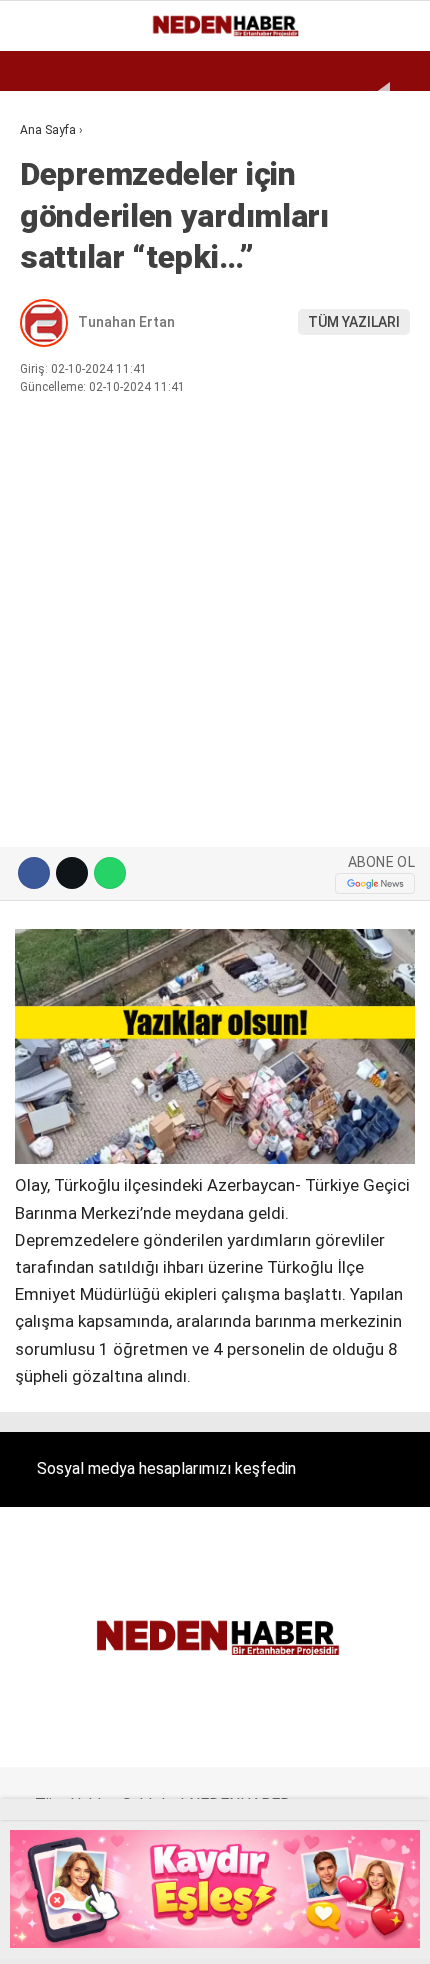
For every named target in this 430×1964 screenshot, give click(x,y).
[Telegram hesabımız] (292, 1931)
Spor (47, 286)
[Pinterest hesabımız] (244, 1931)
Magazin (61, 326)
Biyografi (64, 205)
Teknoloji (67, 448)
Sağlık (54, 407)
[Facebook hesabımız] (51, 1931)
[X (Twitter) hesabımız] (99, 1931)
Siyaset (58, 367)
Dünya (52, 245)
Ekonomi (60, 164)
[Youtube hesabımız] (196, 1931)
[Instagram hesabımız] (147, 1931)
